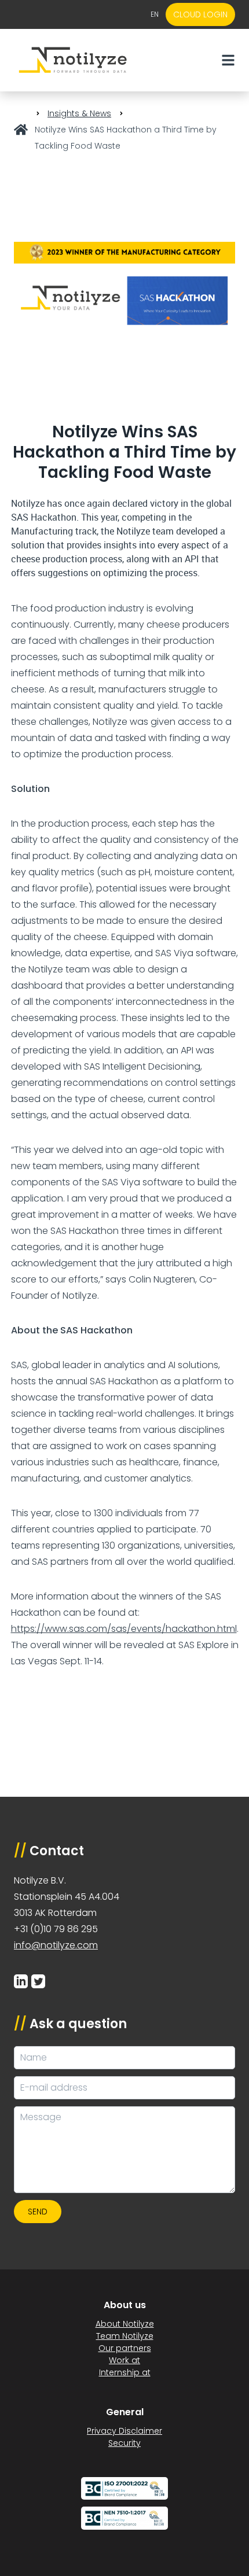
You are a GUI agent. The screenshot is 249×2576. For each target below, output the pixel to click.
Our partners (125, 2348)
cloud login (200, 14)
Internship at (125, 2372)
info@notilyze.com (56, 1945)
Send (38, 2212)
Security (124, 2443)
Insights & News (79, 113)
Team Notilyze (125, 2336)
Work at (124, 2360)
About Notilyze (125, 2324)
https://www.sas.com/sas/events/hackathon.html (124, 1629)
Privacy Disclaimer (124, 2431)
